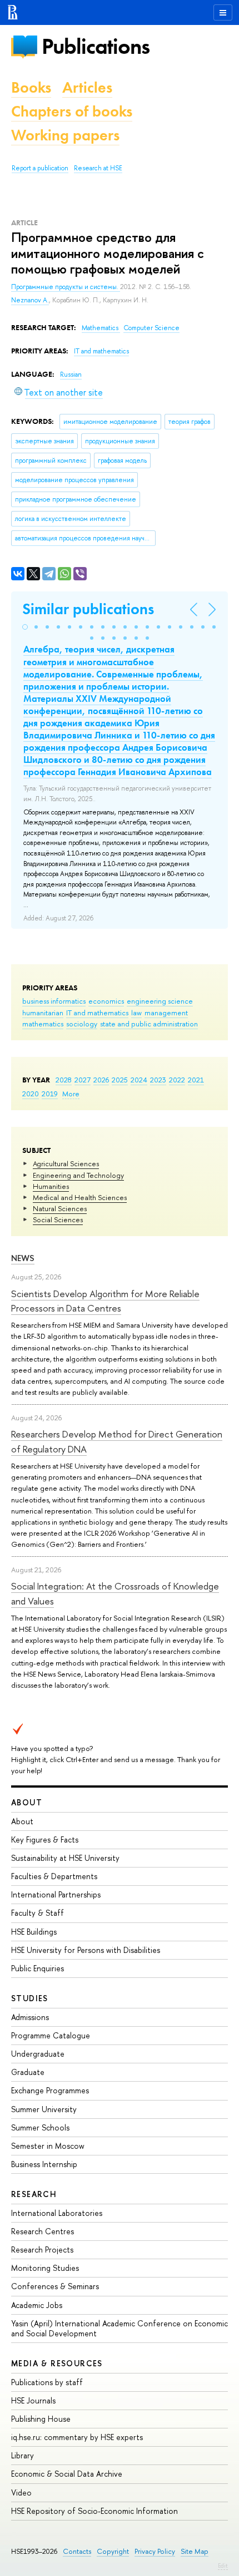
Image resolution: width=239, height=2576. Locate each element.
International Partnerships (56, 1894)
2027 (83, 1080)
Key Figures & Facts (45, 1839)
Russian (71, 374)
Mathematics (101, 328)
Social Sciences (58, 1219)
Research (34, 2194)
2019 (50, 1094)
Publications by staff (47, 2382)
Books (31, 87)
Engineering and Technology (78, 1175)
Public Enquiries (38, 1968)
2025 (120, 1080)
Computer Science (151, 328)
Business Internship (44, 2164)
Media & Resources (57, 2363)
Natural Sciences (60, 1208)
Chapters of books (72, 111)
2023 (158, 1080)
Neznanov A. (30, 300)
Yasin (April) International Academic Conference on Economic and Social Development (120, 2328)
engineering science (160, 1001)
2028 (64, 1080)
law (136, 1013)
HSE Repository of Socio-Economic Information (94, 2511)
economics (106, 1001)
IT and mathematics (97, 1013)
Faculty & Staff (38, 1913)
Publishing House (41, 2419)
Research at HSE (98, 168)
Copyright (113, 2551)
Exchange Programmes (50, 2090)
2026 (101, 1080)
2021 (196, 1080)
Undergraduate (38, 2054)
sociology (82, 1024)
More (71, 1094)
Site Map (195, 2551)
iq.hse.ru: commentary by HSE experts (77, 2437)
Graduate (28, 2072)
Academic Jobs (37, 2305)
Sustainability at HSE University (65, 1858)
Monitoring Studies (45, 2268)
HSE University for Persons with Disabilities (86, 1950)
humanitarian (43, 1013)
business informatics (54, 1001)
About (27, 1802)
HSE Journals (33, 2400)
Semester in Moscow (48, 2146)
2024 (139, 1080)
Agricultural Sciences (66, 1163)
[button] (25, 627)
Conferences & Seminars (55, 2286)
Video (21, 2493)
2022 (177, 1080)
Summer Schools (40, 2127)
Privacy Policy (155, 2551)
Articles (87, 87)
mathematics (43, 1024)
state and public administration (149, 1024)
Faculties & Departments (54, 1876)
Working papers (65, 135)
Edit (223, 2565)
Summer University (44, 2109)
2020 (31, 1094)
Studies (30, 1998)
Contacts (77, 2551)
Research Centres (43, 2231)
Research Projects (42, 2249)
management (166, 1013)
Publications (96, 46)
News (23, 1258)
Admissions (30, 2017)
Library (23, 2455)
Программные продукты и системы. (66, 287)
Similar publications (88, 609)
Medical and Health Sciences (80, 1197)
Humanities (51, 1186)
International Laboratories (57, 2213)
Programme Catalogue (51, 2035)
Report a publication (40, 168)
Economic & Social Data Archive (67, 2474)
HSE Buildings (34, 1932)
